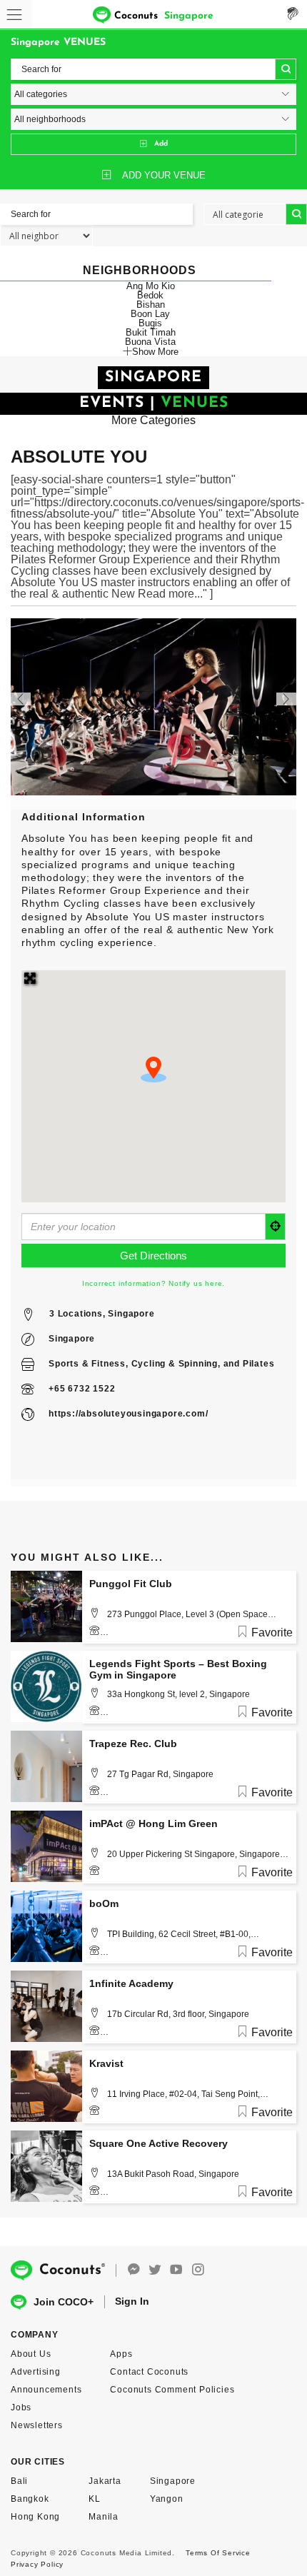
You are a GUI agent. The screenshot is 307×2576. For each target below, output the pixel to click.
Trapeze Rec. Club (133, 1744)
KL (95, 2499)
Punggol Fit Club (131, 1584)
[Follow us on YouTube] (176, 2270)
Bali (19, 2481)
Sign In (132, 2301)
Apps (121, 2354)
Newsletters (37, 2425)
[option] (153, 707)
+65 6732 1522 (82, 1389)
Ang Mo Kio (151, 286)
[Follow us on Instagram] (198, 2270)
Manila (104, 2517)
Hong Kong (35, 2517)
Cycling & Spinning (175, 1364)
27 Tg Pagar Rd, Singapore (160, 1774)
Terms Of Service (218, 2553)
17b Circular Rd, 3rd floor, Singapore (178, 2014)
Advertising (36, 2372)
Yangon (167, 2499)
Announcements (46, 2390)
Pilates (259, 1364)
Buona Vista (150, 342)
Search (286, 69)
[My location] (276, 1227)
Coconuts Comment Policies (172, 2390)
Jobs (21, 2408)
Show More (155, 351)
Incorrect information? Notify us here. (153, 1283)
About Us (31, 2354)
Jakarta (105, 2481)
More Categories (153, 420)
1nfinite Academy (131, 1983)
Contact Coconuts (149, 2372)
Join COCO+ (64, 2302)
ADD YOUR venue (164, 175)
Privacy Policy (37, 2564)
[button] (153, 1070)
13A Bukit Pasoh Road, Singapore (173, 2174)
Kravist (106, 2063)
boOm (104, 1903)
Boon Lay (150, 314)
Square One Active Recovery (158, 2143)
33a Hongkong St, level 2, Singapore (178, 1694)
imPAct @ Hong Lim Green (153, 1823)
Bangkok (30, 2499)
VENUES (195, 403)
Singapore (72, 1339)
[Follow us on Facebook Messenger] (134, 2270)
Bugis (150, 323)
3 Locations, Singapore (102, 1314)
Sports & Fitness (87, 1364)
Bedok (150, 295)
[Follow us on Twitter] (155, 2270)
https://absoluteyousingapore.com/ (128, 1414)
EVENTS (112, 403)
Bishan (151, 305)
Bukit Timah (151, 332)
